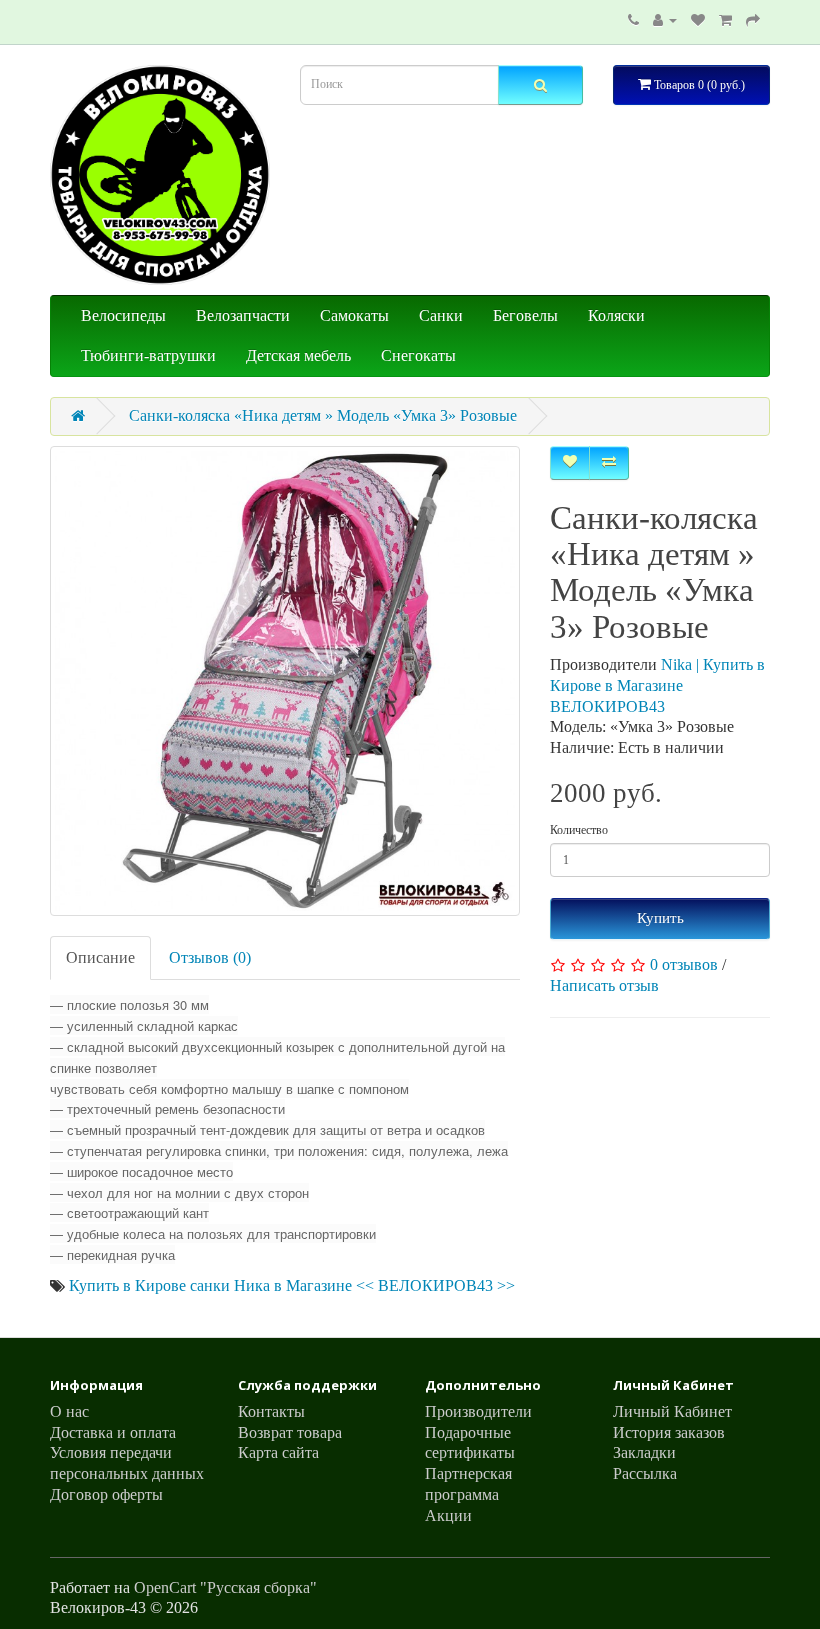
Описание (100, 957)
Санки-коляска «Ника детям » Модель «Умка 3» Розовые (323, 415)
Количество (579, 830)
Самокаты (354, 315)
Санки (441, 315)
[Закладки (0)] (698, 19)
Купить (660, 918)
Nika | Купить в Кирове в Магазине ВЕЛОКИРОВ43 (657, 685)
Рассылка (645, 1473)
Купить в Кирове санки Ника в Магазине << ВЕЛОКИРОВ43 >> (292, 1285)
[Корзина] (725, 19)
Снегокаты (418, 355)
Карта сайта (278, 1452)
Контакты (271, 1411)
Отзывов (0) (210, 957)
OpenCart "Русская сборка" (225, 1587)
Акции (448, 1515)
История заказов (669, 1432)
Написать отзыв (604, 985)
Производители (478, 1411)
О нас (69, 1411)
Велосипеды (123, 315)
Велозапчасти (243, 315)
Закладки (644, 1452)
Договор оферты (106, 1494)
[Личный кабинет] (665, 19)
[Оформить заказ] (753, 19)
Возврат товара (290, 1432)
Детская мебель (298, 355)
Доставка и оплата (113, 1432)
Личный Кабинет (672, 1411)
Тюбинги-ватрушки (148, 355)
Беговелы (525, 315)
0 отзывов (684, 964)
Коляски (616, 315)
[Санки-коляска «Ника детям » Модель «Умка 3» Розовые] (285, 681)
